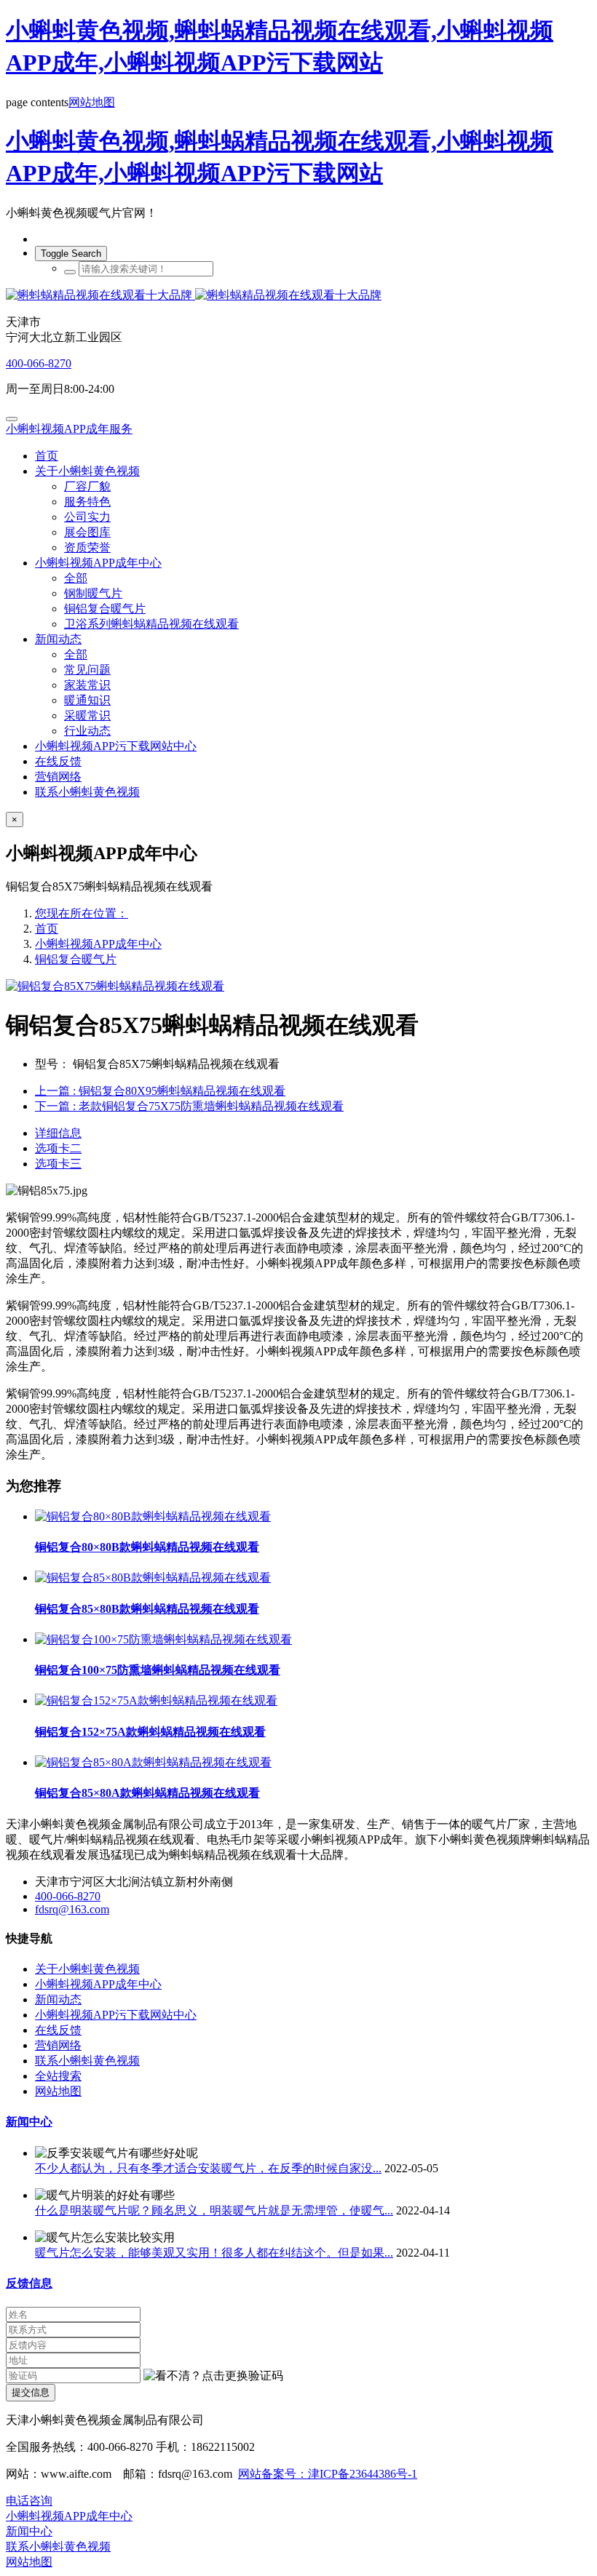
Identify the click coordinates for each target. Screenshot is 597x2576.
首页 (47, 456)
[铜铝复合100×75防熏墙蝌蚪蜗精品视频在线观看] (163, 1639)
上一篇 (160, 1091)
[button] (213, 2376)
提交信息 (31, 2392)
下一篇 (189, 1106)
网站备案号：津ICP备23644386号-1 (328, 2474)
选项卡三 (58, 1164)
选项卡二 (58, 1148)
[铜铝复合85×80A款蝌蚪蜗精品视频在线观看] (153, 1762)
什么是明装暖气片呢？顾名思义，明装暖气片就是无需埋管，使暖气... (214, 2210)
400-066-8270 (39, 363)
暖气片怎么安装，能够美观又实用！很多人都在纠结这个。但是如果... (214, 2253)
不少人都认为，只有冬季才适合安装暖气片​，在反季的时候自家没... (208, 2168)
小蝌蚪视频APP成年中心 (98, 944)
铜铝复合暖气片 (76, 959)
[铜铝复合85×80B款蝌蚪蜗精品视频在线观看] (153, 1578)
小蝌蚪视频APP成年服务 (69, 429)
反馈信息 (29, 2283)
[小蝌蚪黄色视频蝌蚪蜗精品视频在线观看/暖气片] (298, 296)
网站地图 (92, 102)
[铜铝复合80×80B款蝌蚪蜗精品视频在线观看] (153, 1516)
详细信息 (58, 1133)
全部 (76, 578)
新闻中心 (29, 2122)
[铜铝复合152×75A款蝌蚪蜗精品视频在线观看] (156, 1700)
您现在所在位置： (82, 913)
